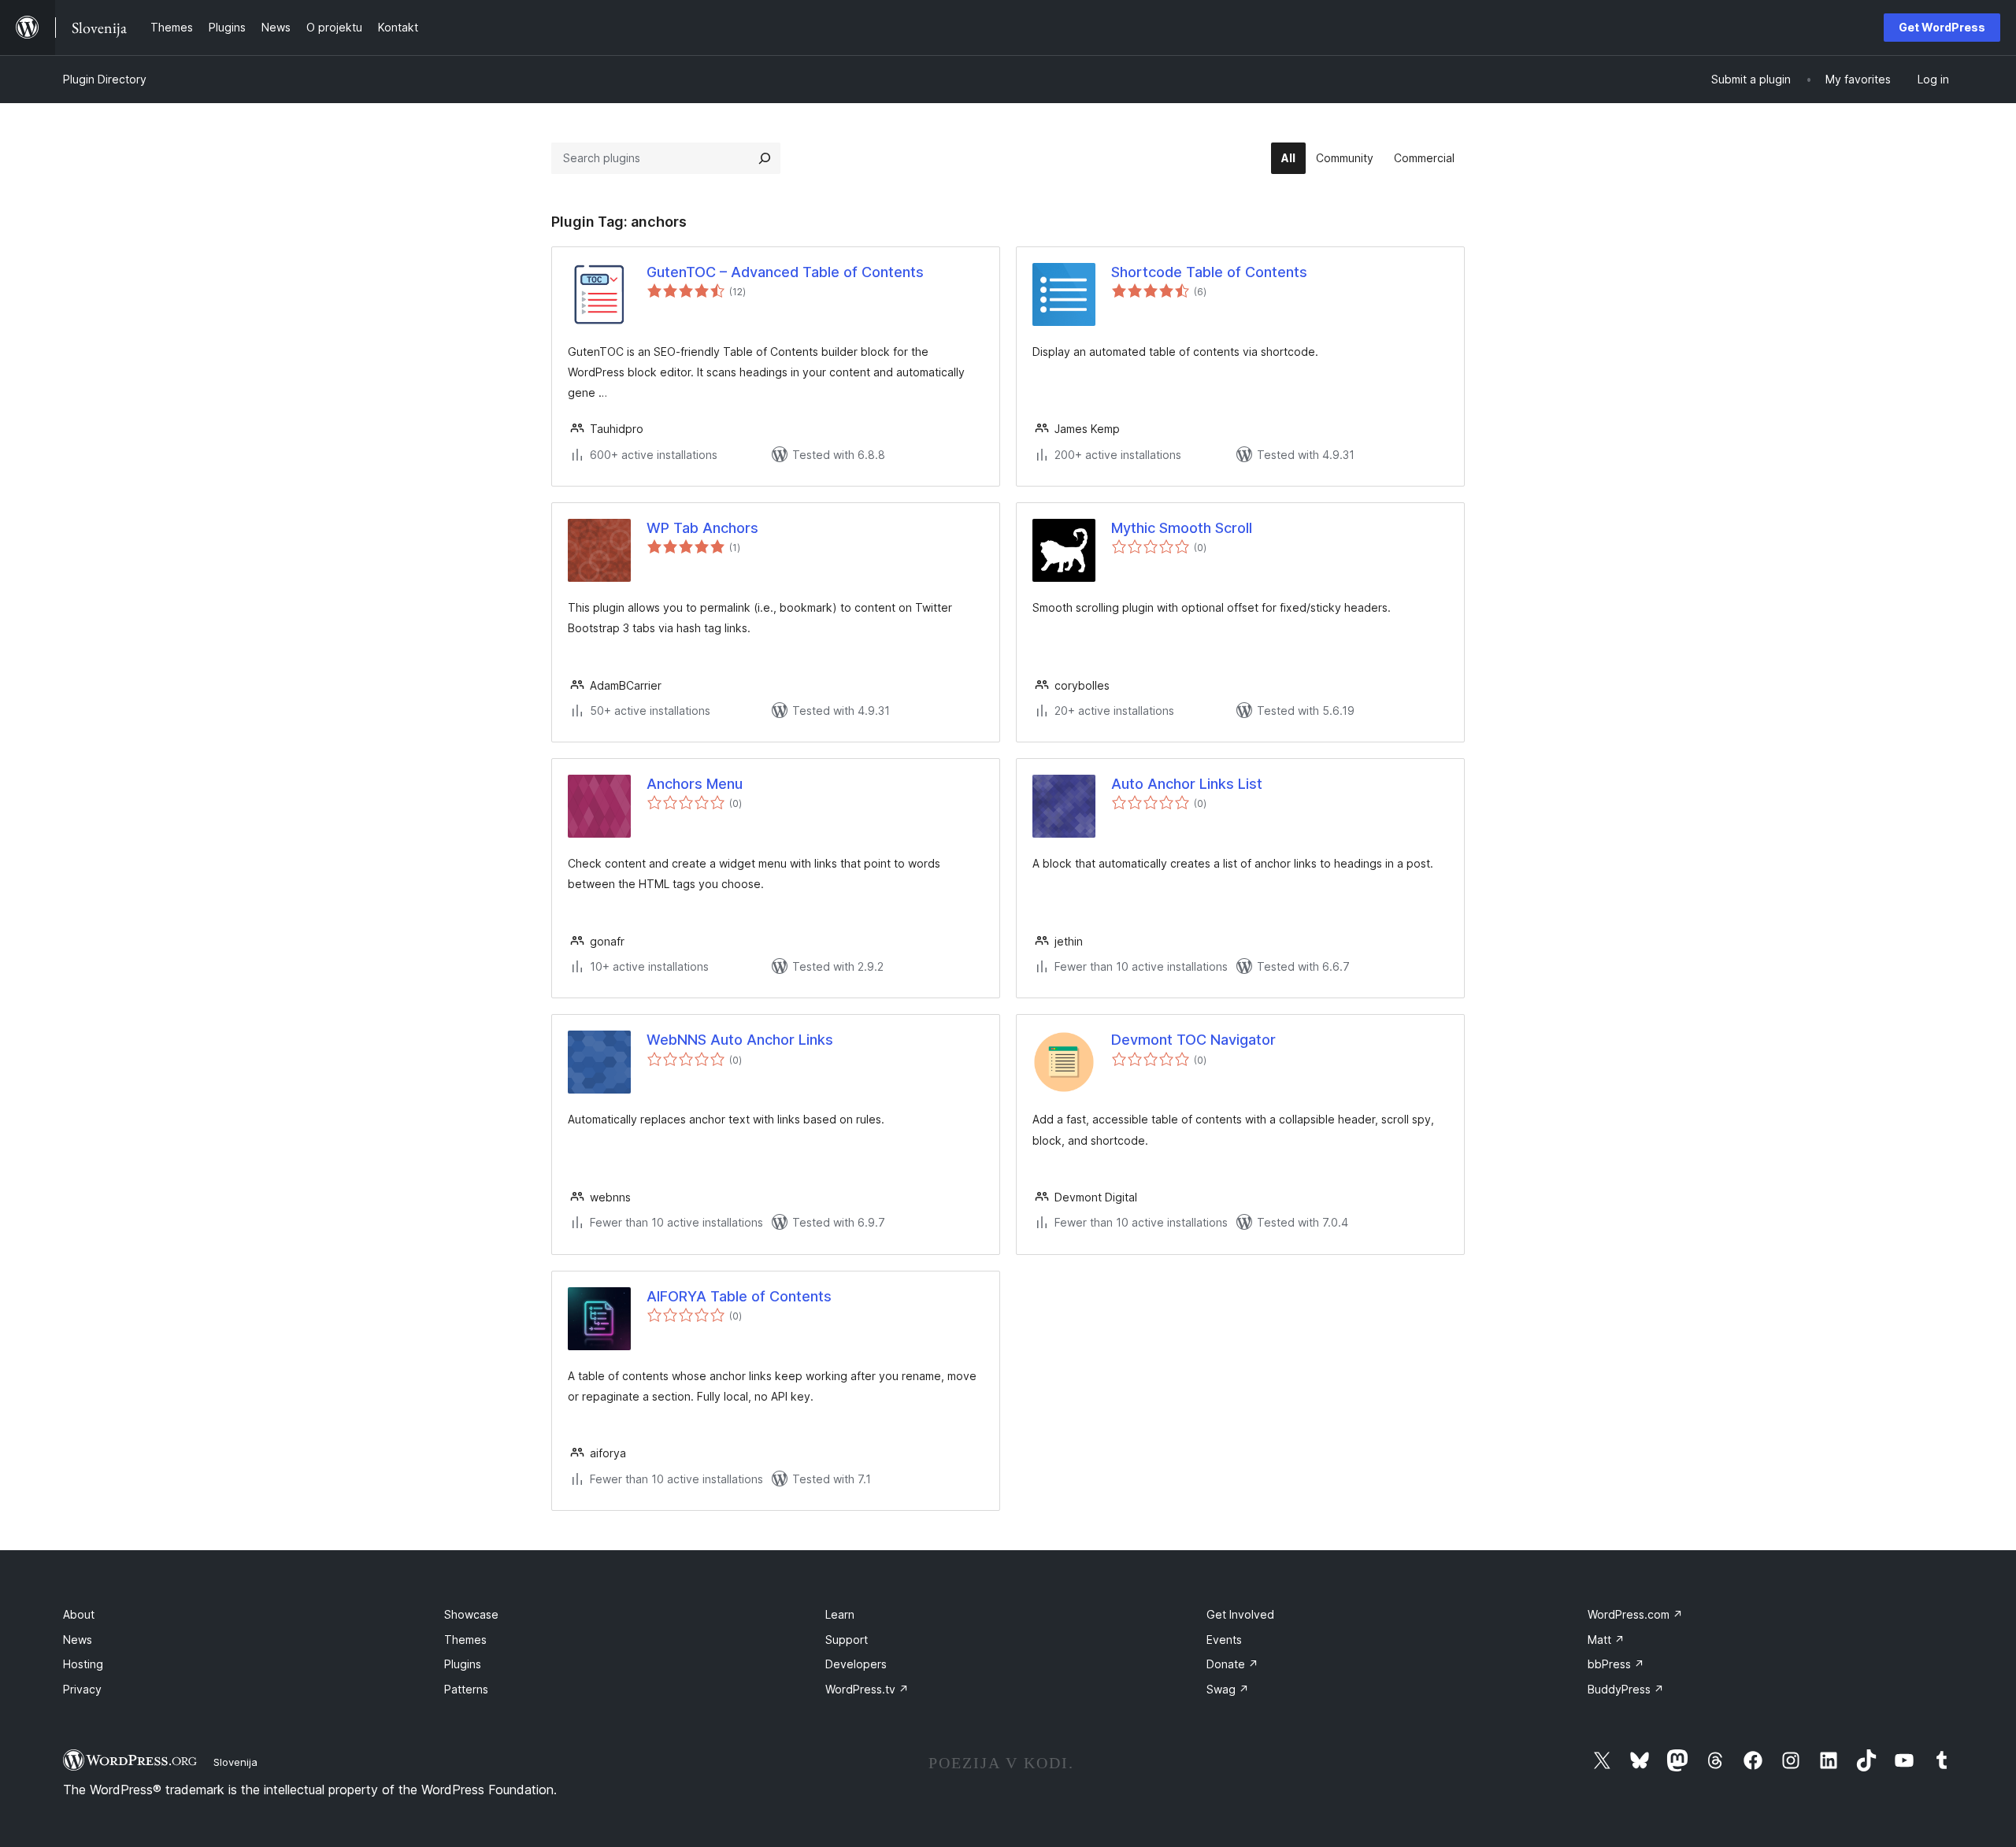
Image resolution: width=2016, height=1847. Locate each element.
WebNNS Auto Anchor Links (740, 1040)
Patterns (466, 1689)
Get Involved (1240, 1614)
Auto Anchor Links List (1187, 784)
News (78, 1640)
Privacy (82, 1689)
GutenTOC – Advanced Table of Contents (785, 272)
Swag (1228, 1689)
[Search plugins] (765, 158)
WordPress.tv (867, 1689)
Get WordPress (1942, 27)
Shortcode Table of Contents (1209, 272)
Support (847, 1640)
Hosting (83, 1664)
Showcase (471, 1614)
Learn (840, 1614)
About (79, 1614)
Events (1224, 1640)
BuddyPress (1626, 1689)
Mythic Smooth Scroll (1182, 528)
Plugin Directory (105, 79)
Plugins (463, 1664)
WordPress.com (1635, 1614)
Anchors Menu (695, 784)
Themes (465, 1640)
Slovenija (235, 1762)
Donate (1232, 1664)
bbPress (1616, 1664)
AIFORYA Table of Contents (739, 1296)
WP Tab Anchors (702, 528)
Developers (856, 1664)
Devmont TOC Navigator (1193, 1040)
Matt (1606, 1640)
